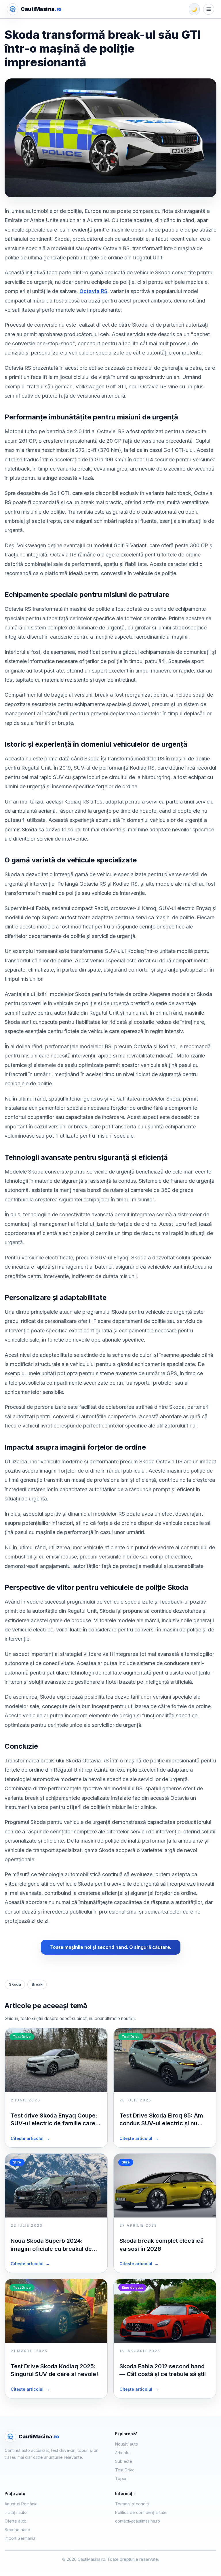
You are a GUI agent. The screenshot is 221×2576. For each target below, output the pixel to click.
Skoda (15, 1984)
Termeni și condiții (132, 2504)
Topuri (121, 2478)
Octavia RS (93, 291)
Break (37, 1984)
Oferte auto (16, 2521)
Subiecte (124, 2461)
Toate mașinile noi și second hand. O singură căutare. (111, 1947)
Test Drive (125, 2470)
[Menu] (209, 9)
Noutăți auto (127, 2444)
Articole (122, 2453)
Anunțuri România (21, 2504)
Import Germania (20, 2538)
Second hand (17, 2530)
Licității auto (16, 2512)
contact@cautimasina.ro (138, 2521)
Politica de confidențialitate (141, 2512)
